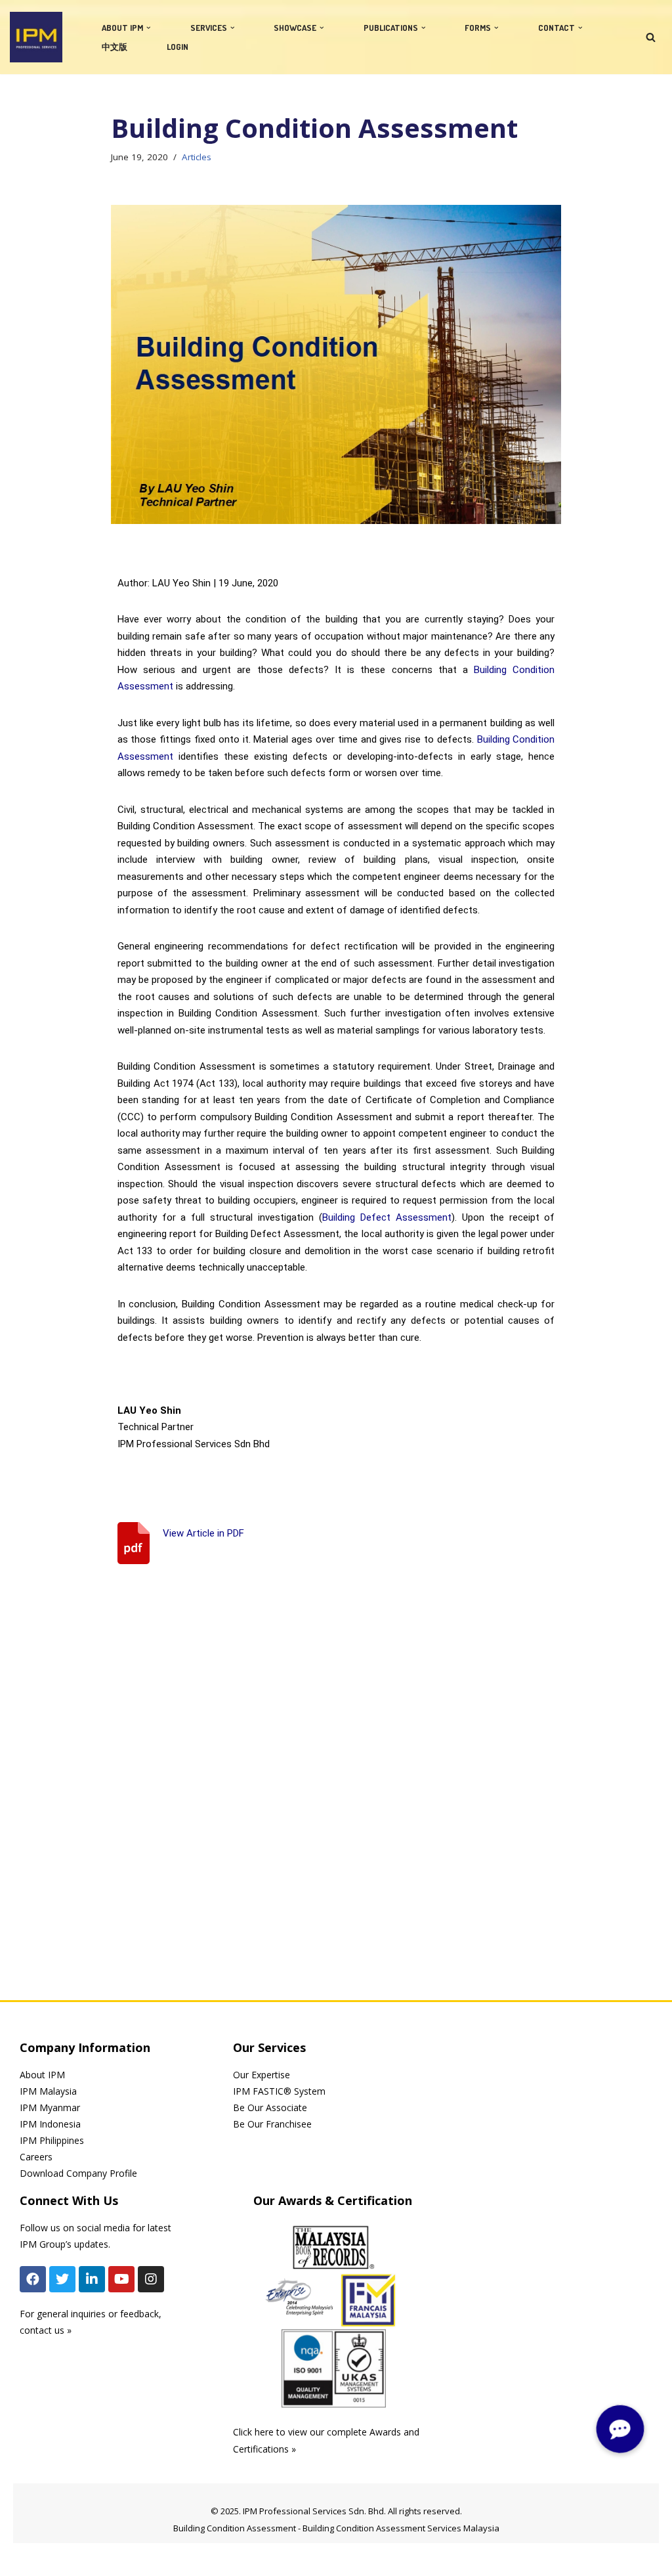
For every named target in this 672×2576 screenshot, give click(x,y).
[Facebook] (33, 2279)
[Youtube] (121, 2279)
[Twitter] (62, 2279)
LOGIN (178, 47)
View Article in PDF (203, 1533)
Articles (197, 157)
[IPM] (36, 37)
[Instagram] (151, 2279)
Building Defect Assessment (387, 1217)
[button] (149, 28)
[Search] (651, 37)
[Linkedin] (92, 2279)
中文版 (115, 47)
